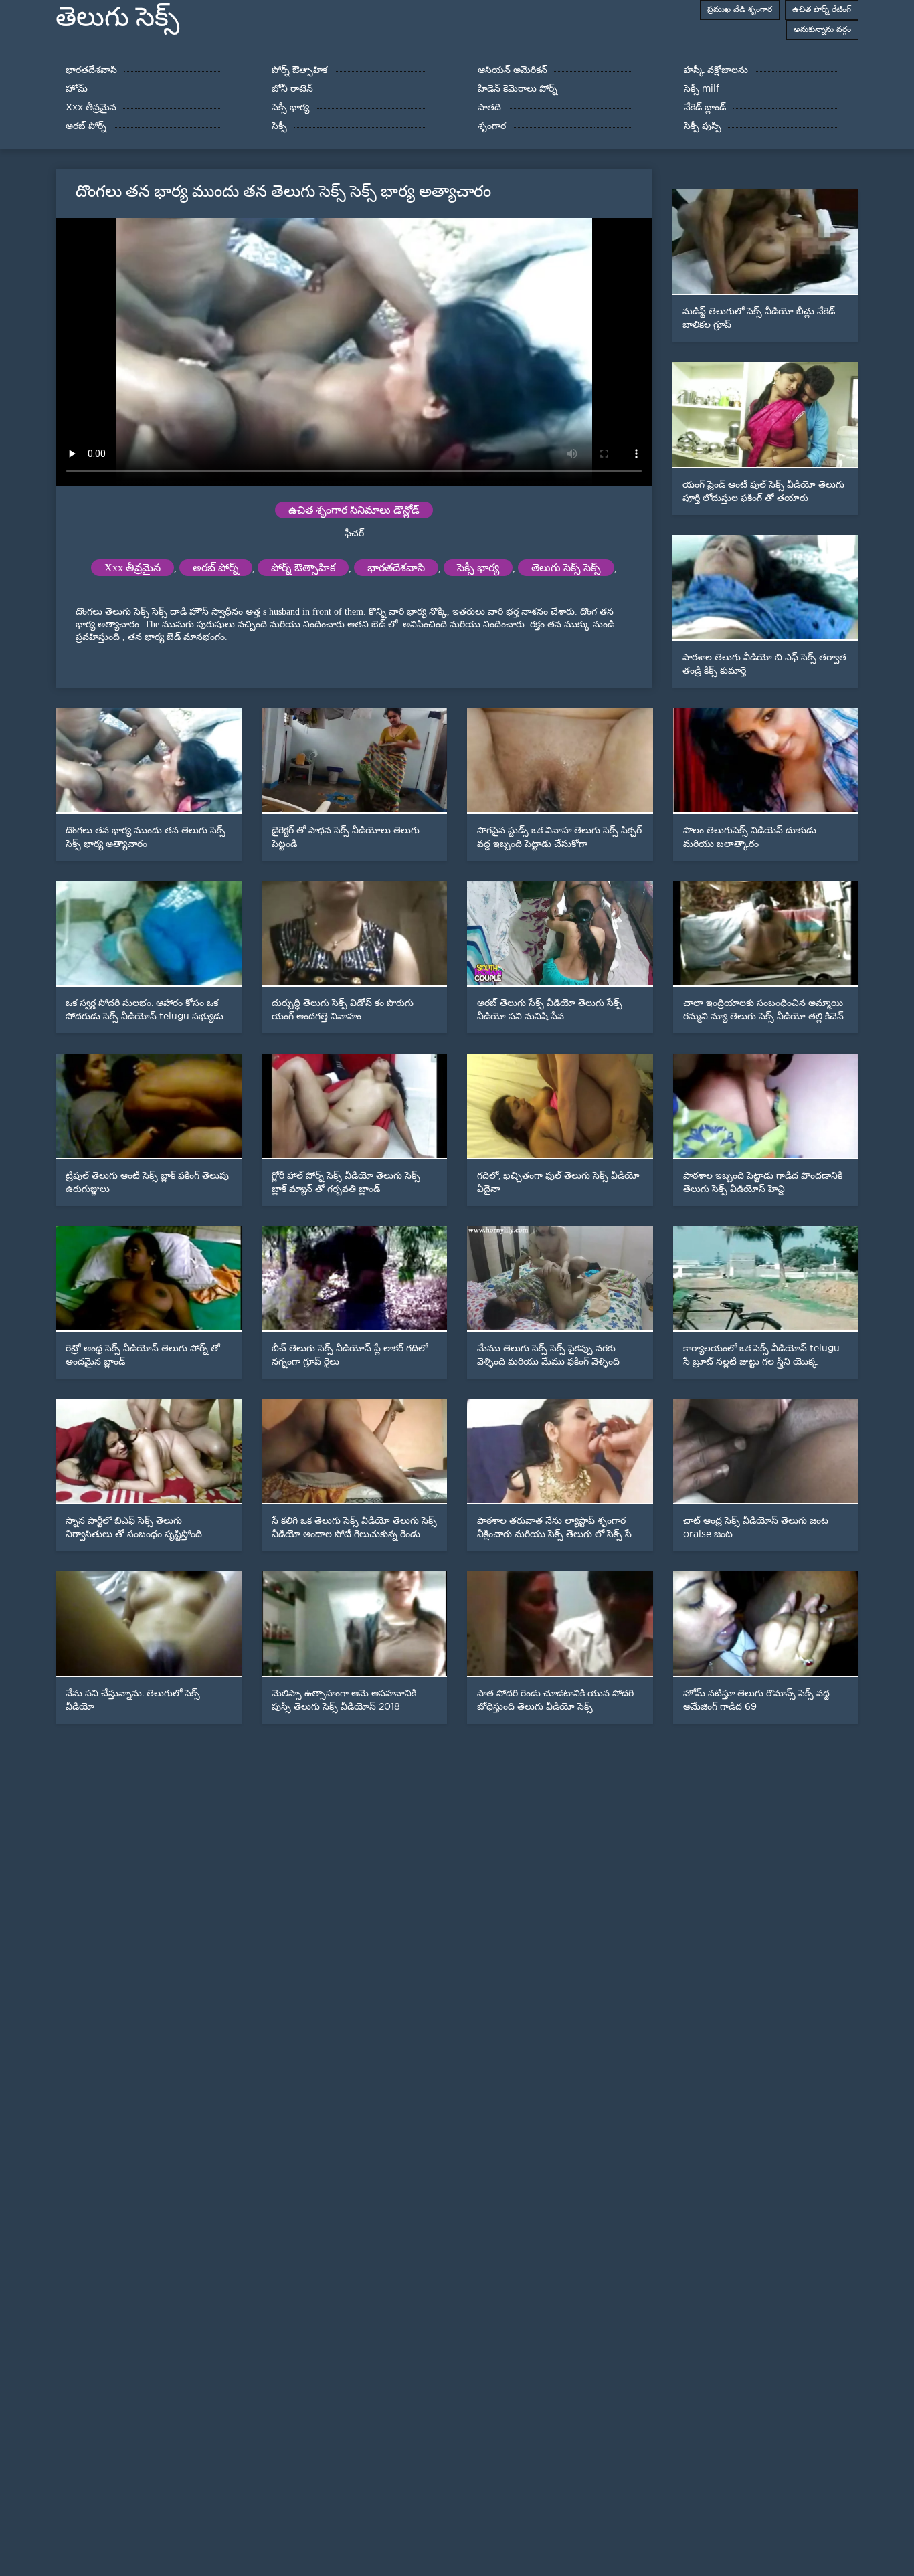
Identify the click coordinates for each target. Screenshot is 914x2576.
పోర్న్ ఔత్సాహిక (303, 568)
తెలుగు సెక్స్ (117, 17)
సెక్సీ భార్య (478, 568)
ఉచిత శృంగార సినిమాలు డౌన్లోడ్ (354, 510)
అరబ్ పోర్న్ (216, 568)
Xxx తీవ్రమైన (132, 568)
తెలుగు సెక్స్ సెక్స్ (566, 568)
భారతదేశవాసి (396, 568)
